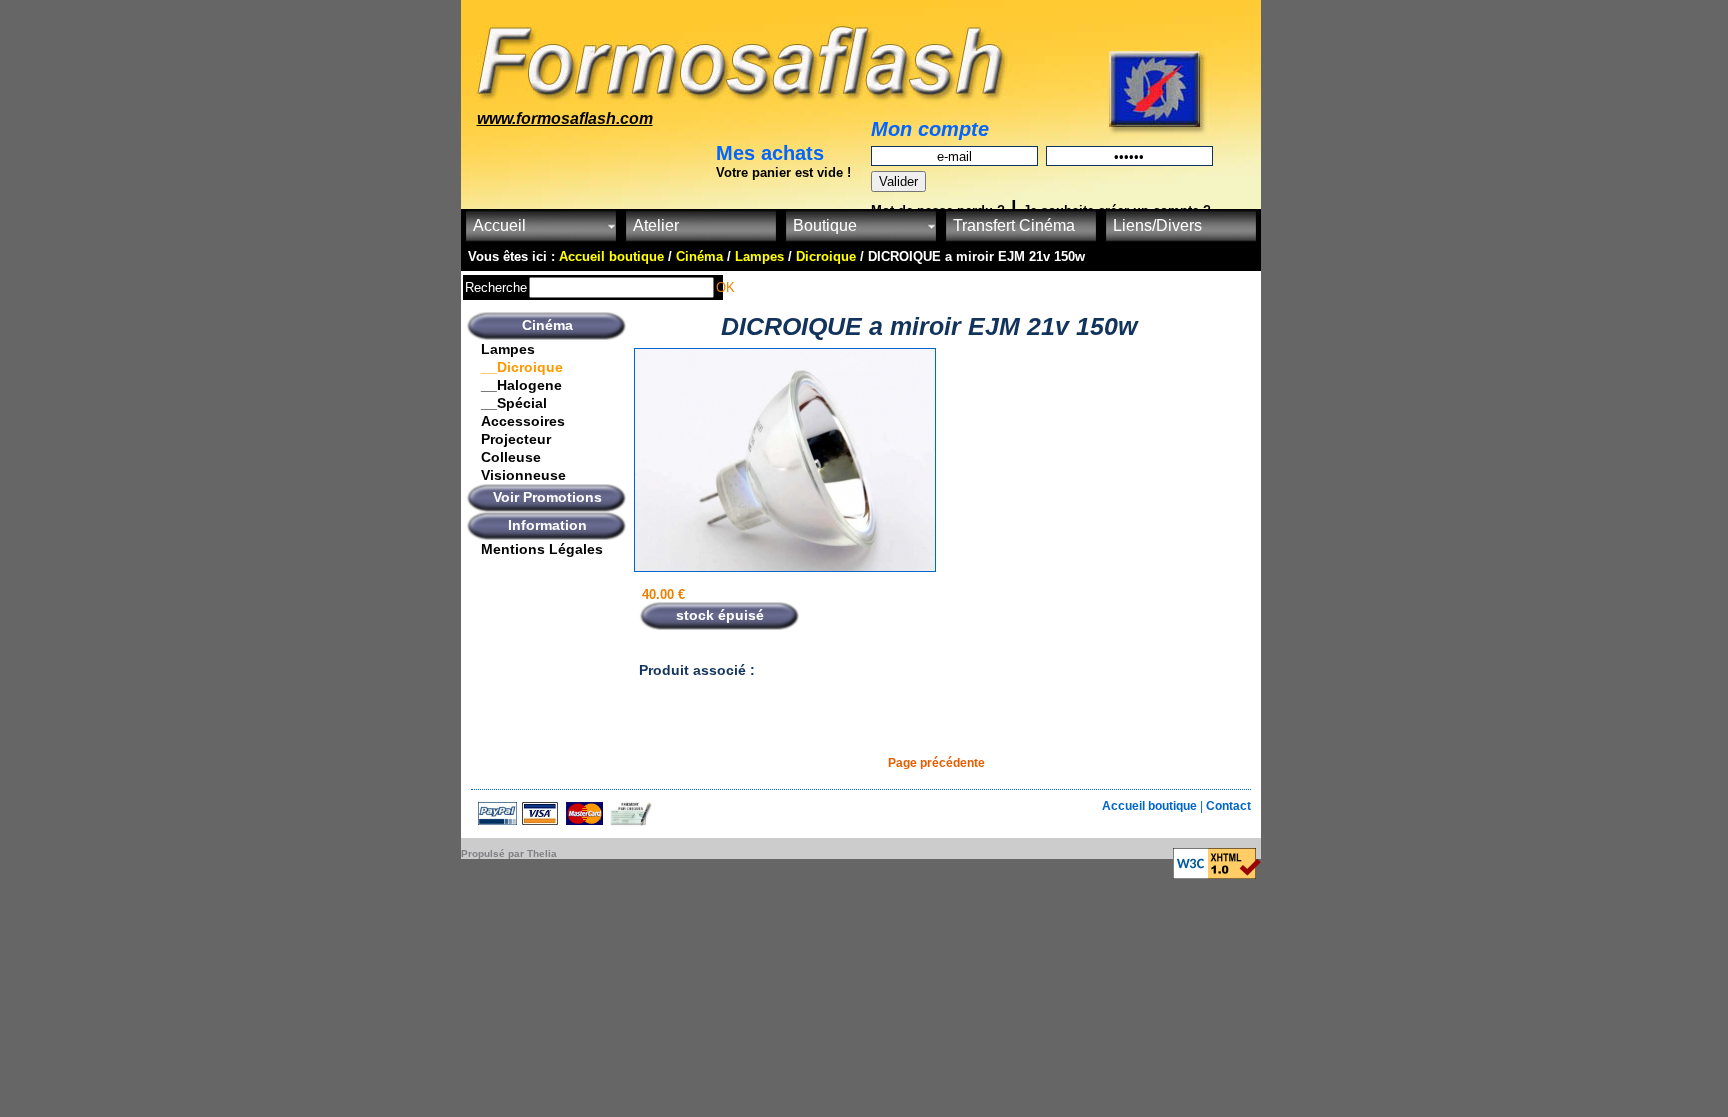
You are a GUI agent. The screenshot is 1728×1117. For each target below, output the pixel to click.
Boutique (825, 225)
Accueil (499, 225)
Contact (1228, 806)
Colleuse (511, 457)
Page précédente (936, 763)
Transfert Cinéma (1014, 225)
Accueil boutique (1151, 806)
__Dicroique (522, 367)
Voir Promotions (547, 497)
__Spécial (514, 403)
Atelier (656, 225)
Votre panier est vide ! (783, 172)
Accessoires (523, 421)
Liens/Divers (1157, 225)
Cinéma (547, 325)
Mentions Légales (542, 549)
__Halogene (521, 385)
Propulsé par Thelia (509, 853)
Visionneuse (523, 475)
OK (725, 287)
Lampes (508, 349)
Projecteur (516, 439)
